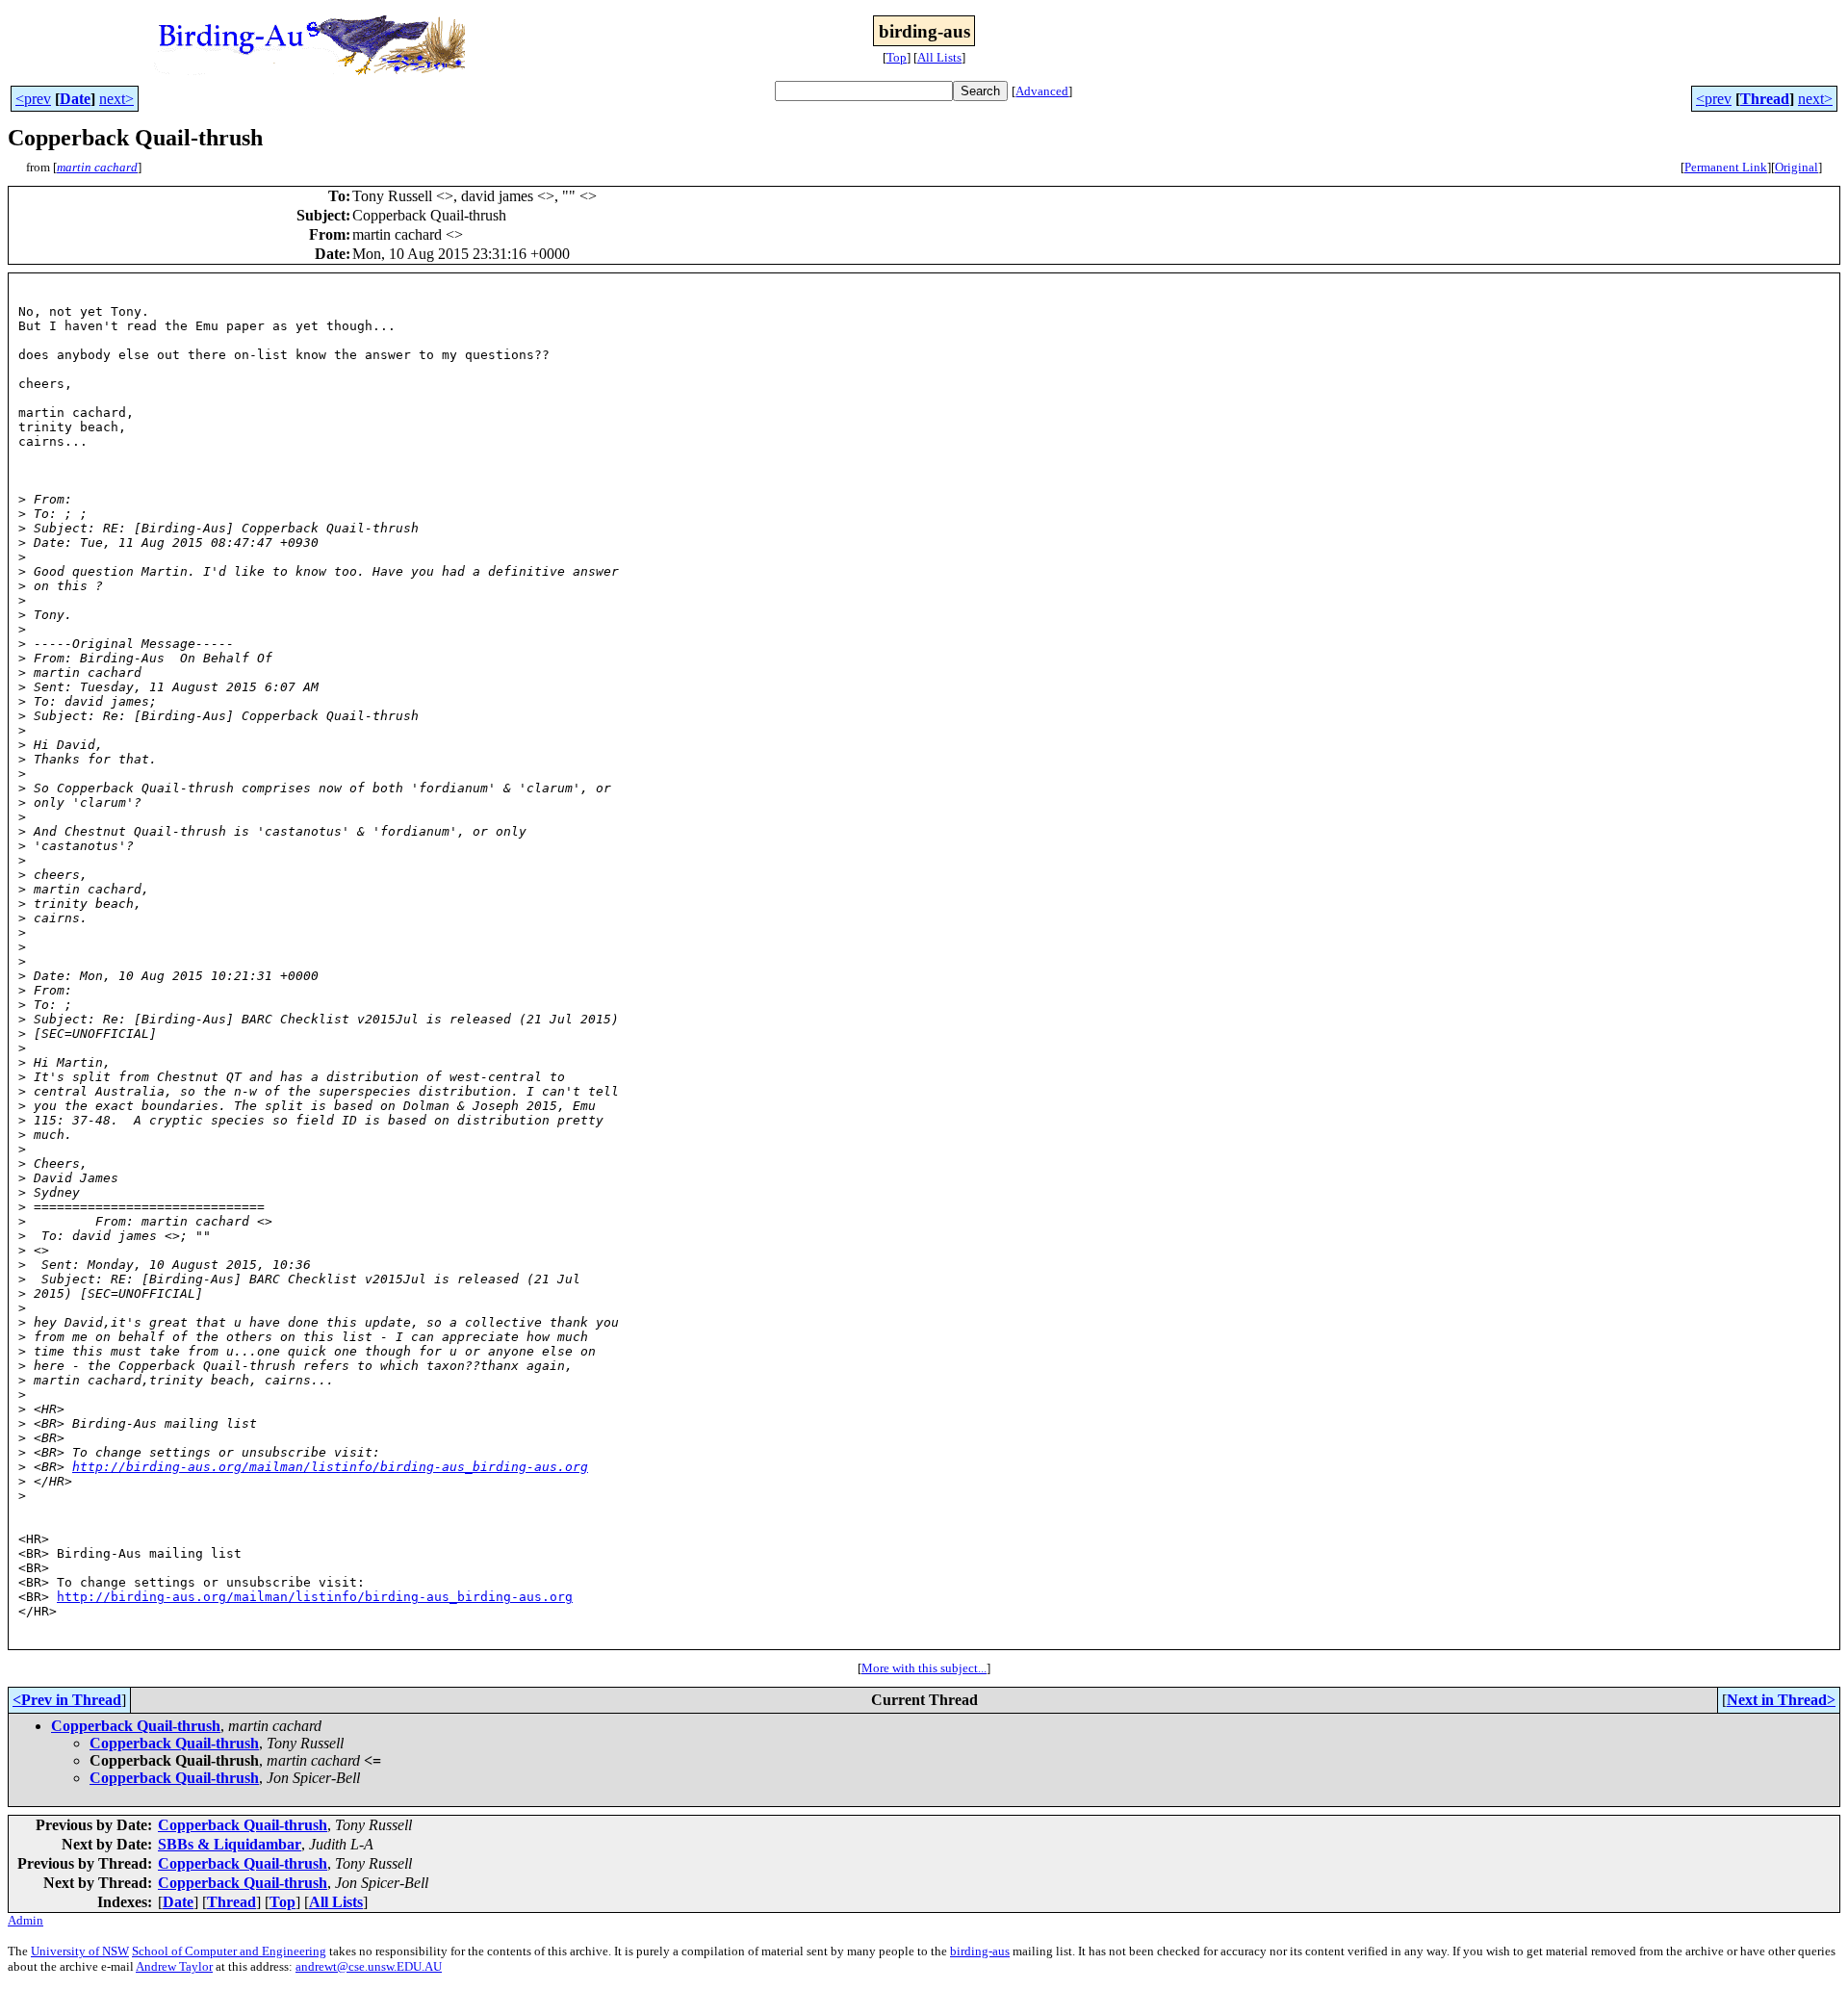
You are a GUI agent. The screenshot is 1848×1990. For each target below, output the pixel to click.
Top (897, 57)
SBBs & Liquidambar (230, 1844)
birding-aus (980, 1951)
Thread (1765, 99)
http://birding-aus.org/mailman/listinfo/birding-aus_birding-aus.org (330, 1467)
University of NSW (80, 1951)
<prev (33, 99)
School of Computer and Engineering (229, 1951)
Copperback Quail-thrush (136, 1726)
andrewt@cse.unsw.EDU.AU (369, 1966)
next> (116, 99)
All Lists (939, 57)
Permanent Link (1726, 167)
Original (1797, 167)
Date (75, 99)
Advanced (1042, 91)
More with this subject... (924, 1668)
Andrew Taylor (174, 1966)
